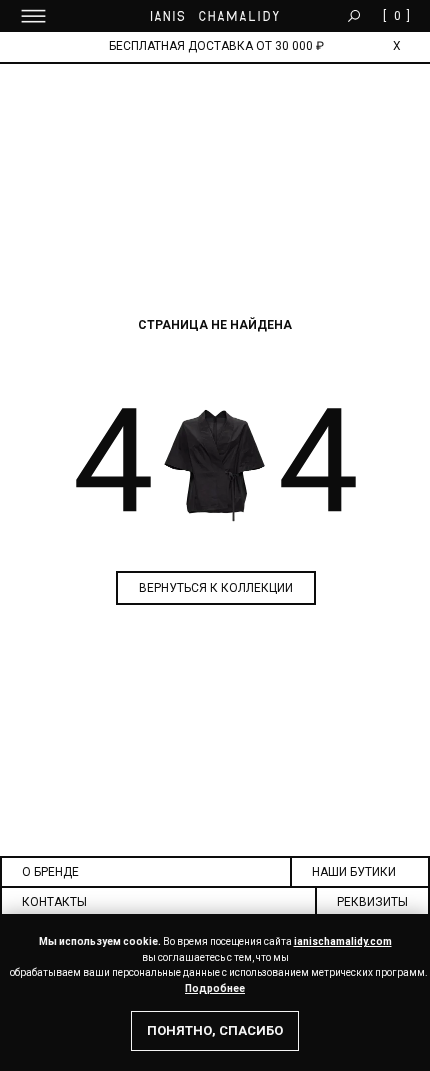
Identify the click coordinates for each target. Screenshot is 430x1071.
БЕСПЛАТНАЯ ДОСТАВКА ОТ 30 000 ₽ (216, 46)
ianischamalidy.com (343, 941)
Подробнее (215, 988)
